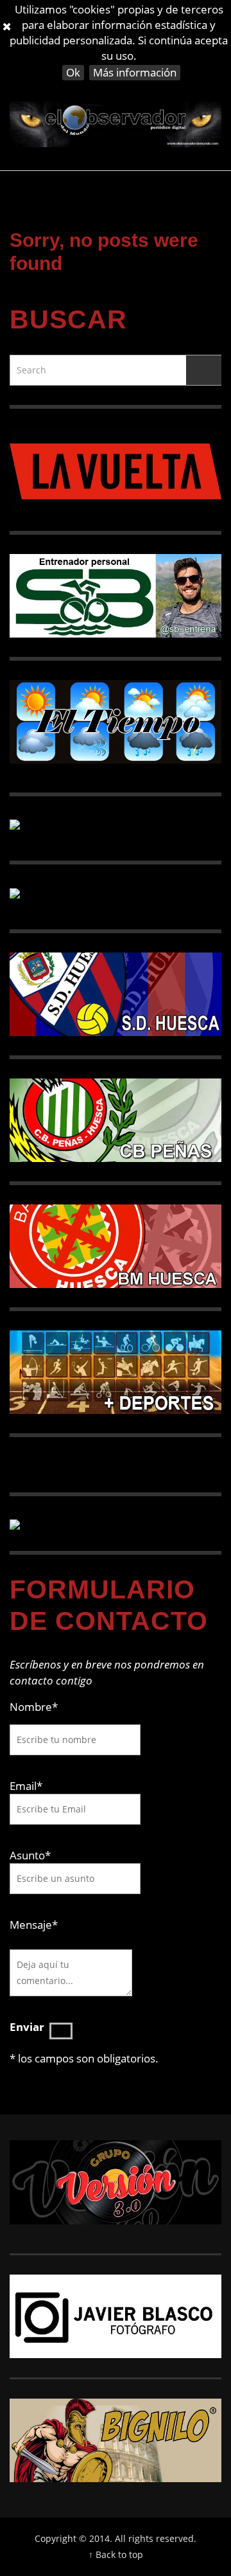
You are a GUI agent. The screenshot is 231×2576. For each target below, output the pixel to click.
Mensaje (34, 1925)
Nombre (34, 1707)
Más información (135, 72)
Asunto (30, 1855)
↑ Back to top (116, 2554)
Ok (73, 72)
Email (23, 1786)
